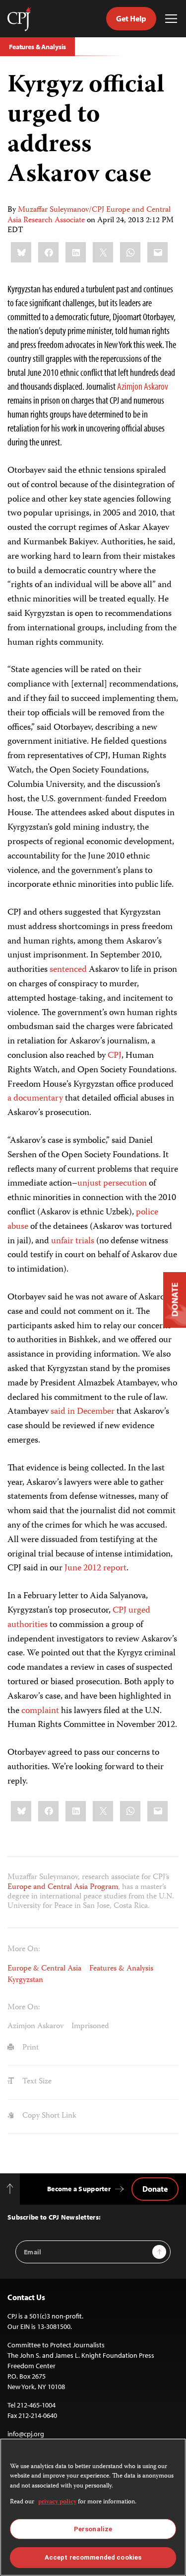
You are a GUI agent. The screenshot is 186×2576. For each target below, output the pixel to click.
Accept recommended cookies (93, 2557)
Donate (155, 2189)
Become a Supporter (79, 2189)
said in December (83, 1412)
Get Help (131, 18)
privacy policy (57, 2502)
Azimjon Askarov (143, 386)
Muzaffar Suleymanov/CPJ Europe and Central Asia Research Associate (89, 215)
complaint (40, 1711)
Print (30, 2048)
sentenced (68, 970)
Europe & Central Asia (44, 1969)
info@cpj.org (26, 2434)
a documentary (35, 1099)
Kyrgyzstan (25, 1980)
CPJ (115, 1056)
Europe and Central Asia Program (63, 1888)
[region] (93, 2507)
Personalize (93, 2529)
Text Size (36, 2082)
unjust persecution (112, 1184)
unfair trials (73, 1241)
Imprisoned (90, 2027)
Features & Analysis (37, 47)
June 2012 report (95, 1568)
